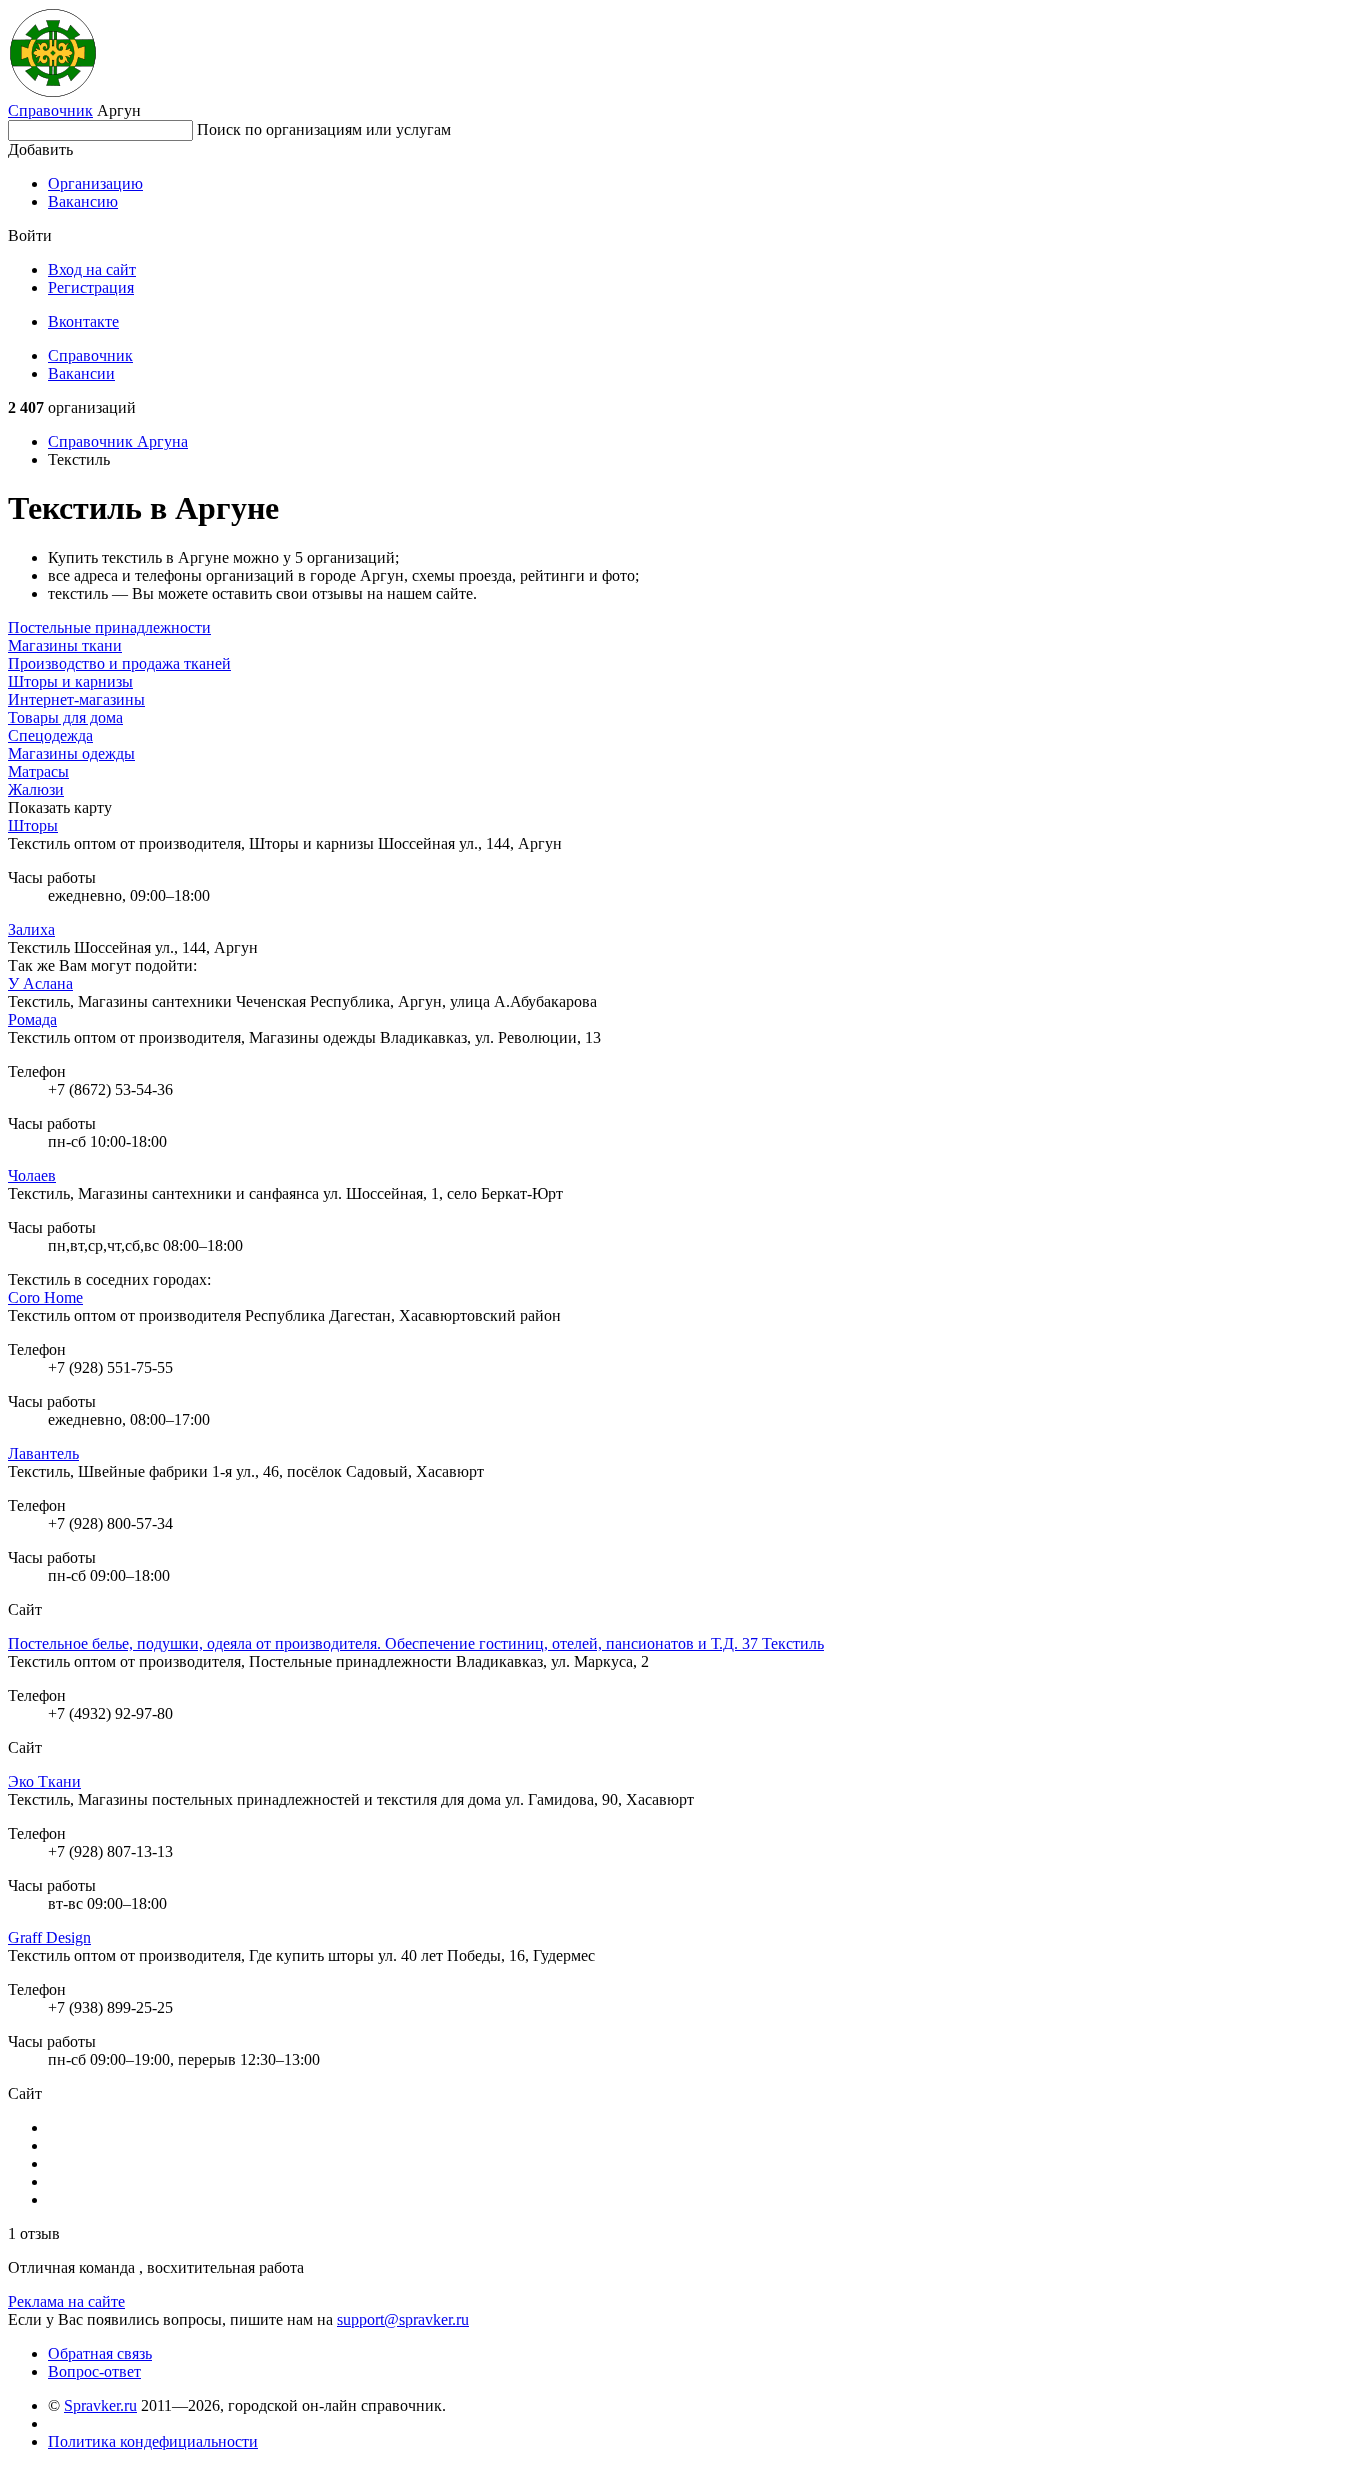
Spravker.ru (100, 2405)
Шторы (33, 825)
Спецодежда (50, 735)
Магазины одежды (71, 753)
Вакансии (81, 373)
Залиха (31, 929)
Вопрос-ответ (94, 2371)
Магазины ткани (65, 645)
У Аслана (40, 983)
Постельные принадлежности (109, 627)
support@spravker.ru (403, 2319)
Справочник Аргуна (118, 441)
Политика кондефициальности (153, 2441)
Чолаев (32, 1175)
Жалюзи (36, 789)
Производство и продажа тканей (119, 663)
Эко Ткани (44, 1781)
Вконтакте (83, 321)
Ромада (32, 1019)
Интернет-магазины (76, 699)
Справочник (50, 110)
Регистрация (91, 287)
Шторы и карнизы (70, 681)
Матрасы (38, 771)
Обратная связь (100, 2353)
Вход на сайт (92, 269)
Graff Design (49, 1937)
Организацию (95, 183)
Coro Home (45, 1297)
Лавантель (43, 1453)
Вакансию (83, 201)
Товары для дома (65, 717)
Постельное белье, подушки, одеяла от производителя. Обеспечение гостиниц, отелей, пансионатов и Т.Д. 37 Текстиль (416, 1643)
